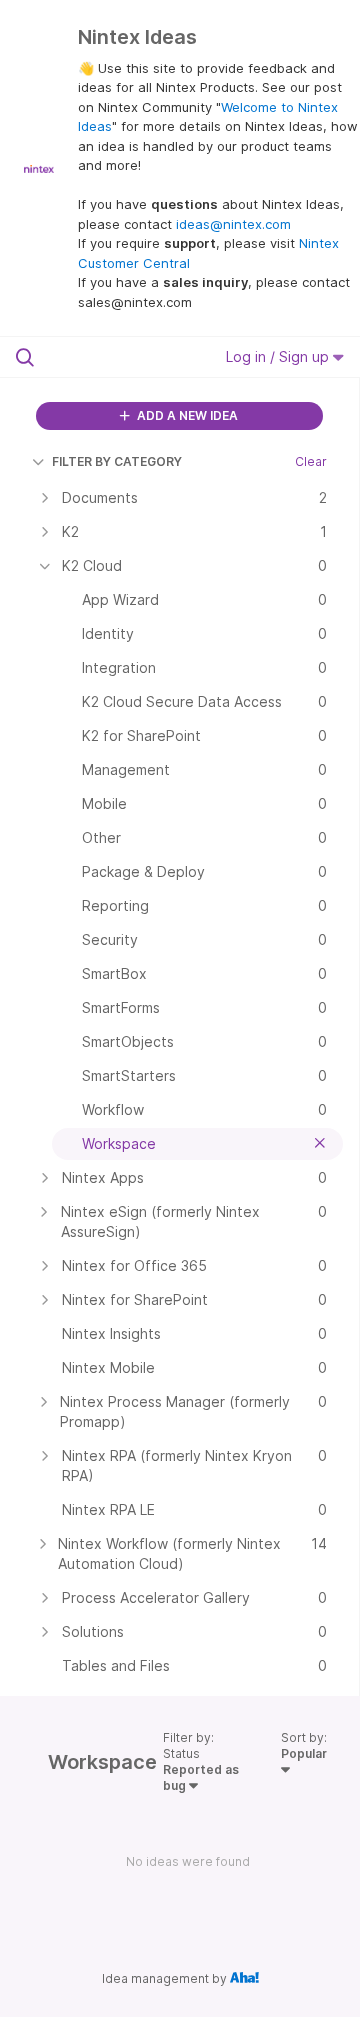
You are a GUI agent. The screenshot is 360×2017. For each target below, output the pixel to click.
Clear (311, 461)
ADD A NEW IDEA (186, 415)
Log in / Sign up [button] (279, 356)
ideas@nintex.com (233, 224)
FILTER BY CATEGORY (117, 461)
